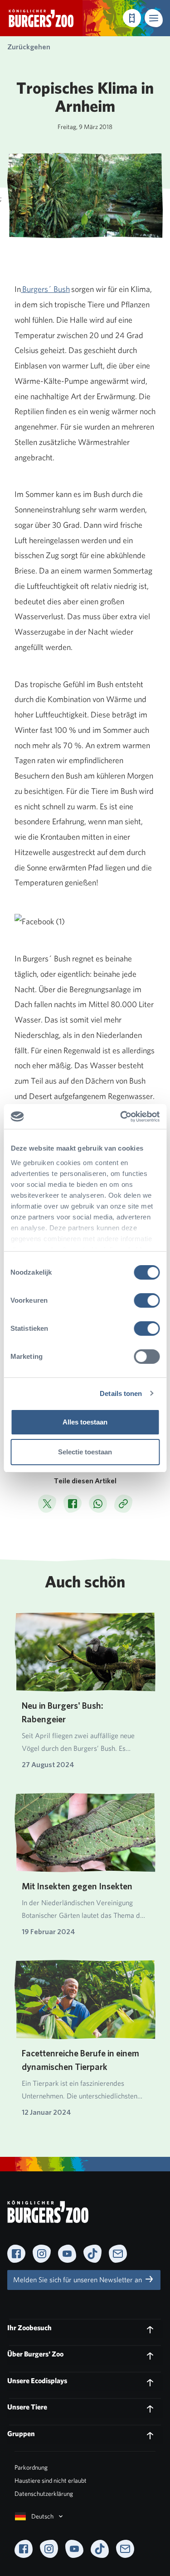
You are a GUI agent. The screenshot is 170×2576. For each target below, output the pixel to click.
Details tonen (121, 1393)
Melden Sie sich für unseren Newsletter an (78, 2280)
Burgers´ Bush (45, 289)
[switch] (147, 1300)
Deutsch (42, 2516)
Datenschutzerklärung (44, 2494)
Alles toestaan (85, 1422)
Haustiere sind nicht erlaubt (51, 2480)
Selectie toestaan (85, 1452)
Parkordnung (31, 2467)
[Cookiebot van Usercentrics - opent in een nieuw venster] (121, 1117)
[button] (154, 18)
